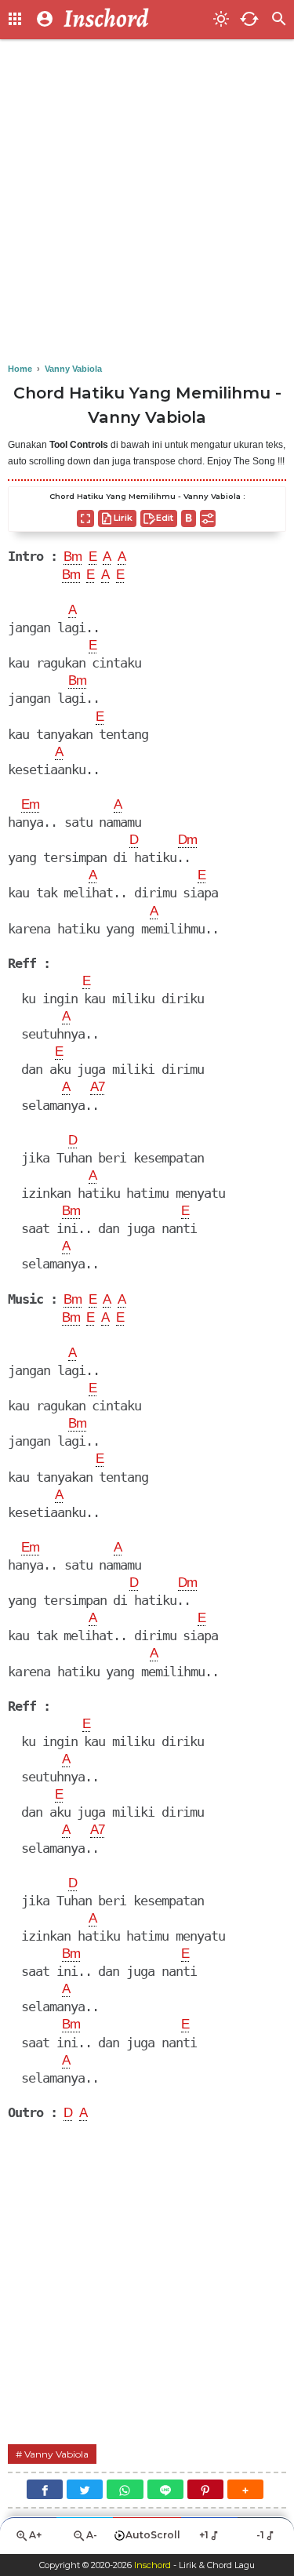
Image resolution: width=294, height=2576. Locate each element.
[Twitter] (85, 2489)
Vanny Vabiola (56, 2454)
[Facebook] (45, 2489)
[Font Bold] (189, 518)
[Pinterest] (205, 2489)
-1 (260, 2535)
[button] (245, 2489)
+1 (204, 2535)
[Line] (165, 2489)
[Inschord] (134, 20)
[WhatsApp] (125, 2489)
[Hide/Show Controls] (208, 518)
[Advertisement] (147, 202)
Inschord (152, 2565)
